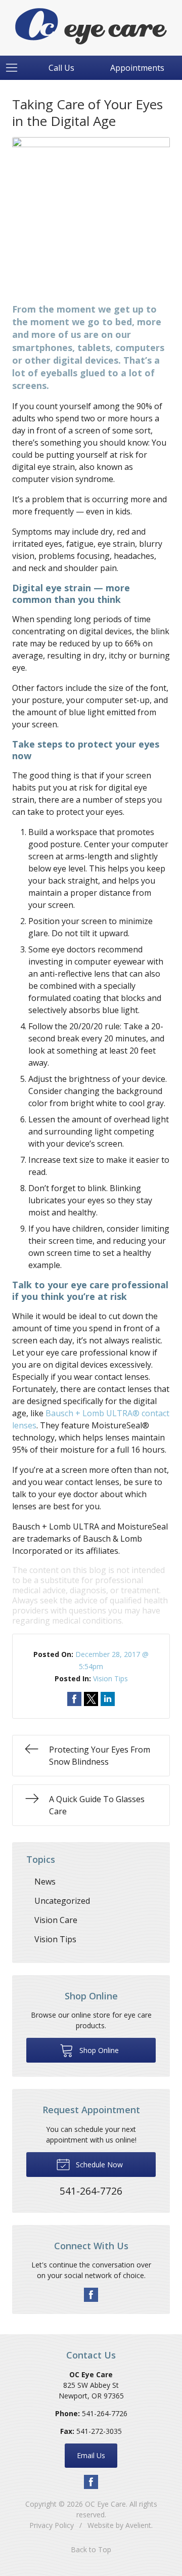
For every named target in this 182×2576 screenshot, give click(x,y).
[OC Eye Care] (91, 26)
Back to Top (91, 2549)
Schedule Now (98, 2165)
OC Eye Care (105, 2504)
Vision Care (56, 1920)
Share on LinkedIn (108, 1699)
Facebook (91, 2295)
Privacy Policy (52, 2525)
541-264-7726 (105, 2413)
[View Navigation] (15, 68)
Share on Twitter (91, 1699)
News (45, 1882)
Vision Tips (110, 1678)
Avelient (138, 2525)
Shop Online (98, 2050)
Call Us (61, 68)
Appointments (137, 68)
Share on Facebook (74, 1699)
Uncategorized (62, 1901)
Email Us (91, 2455)
